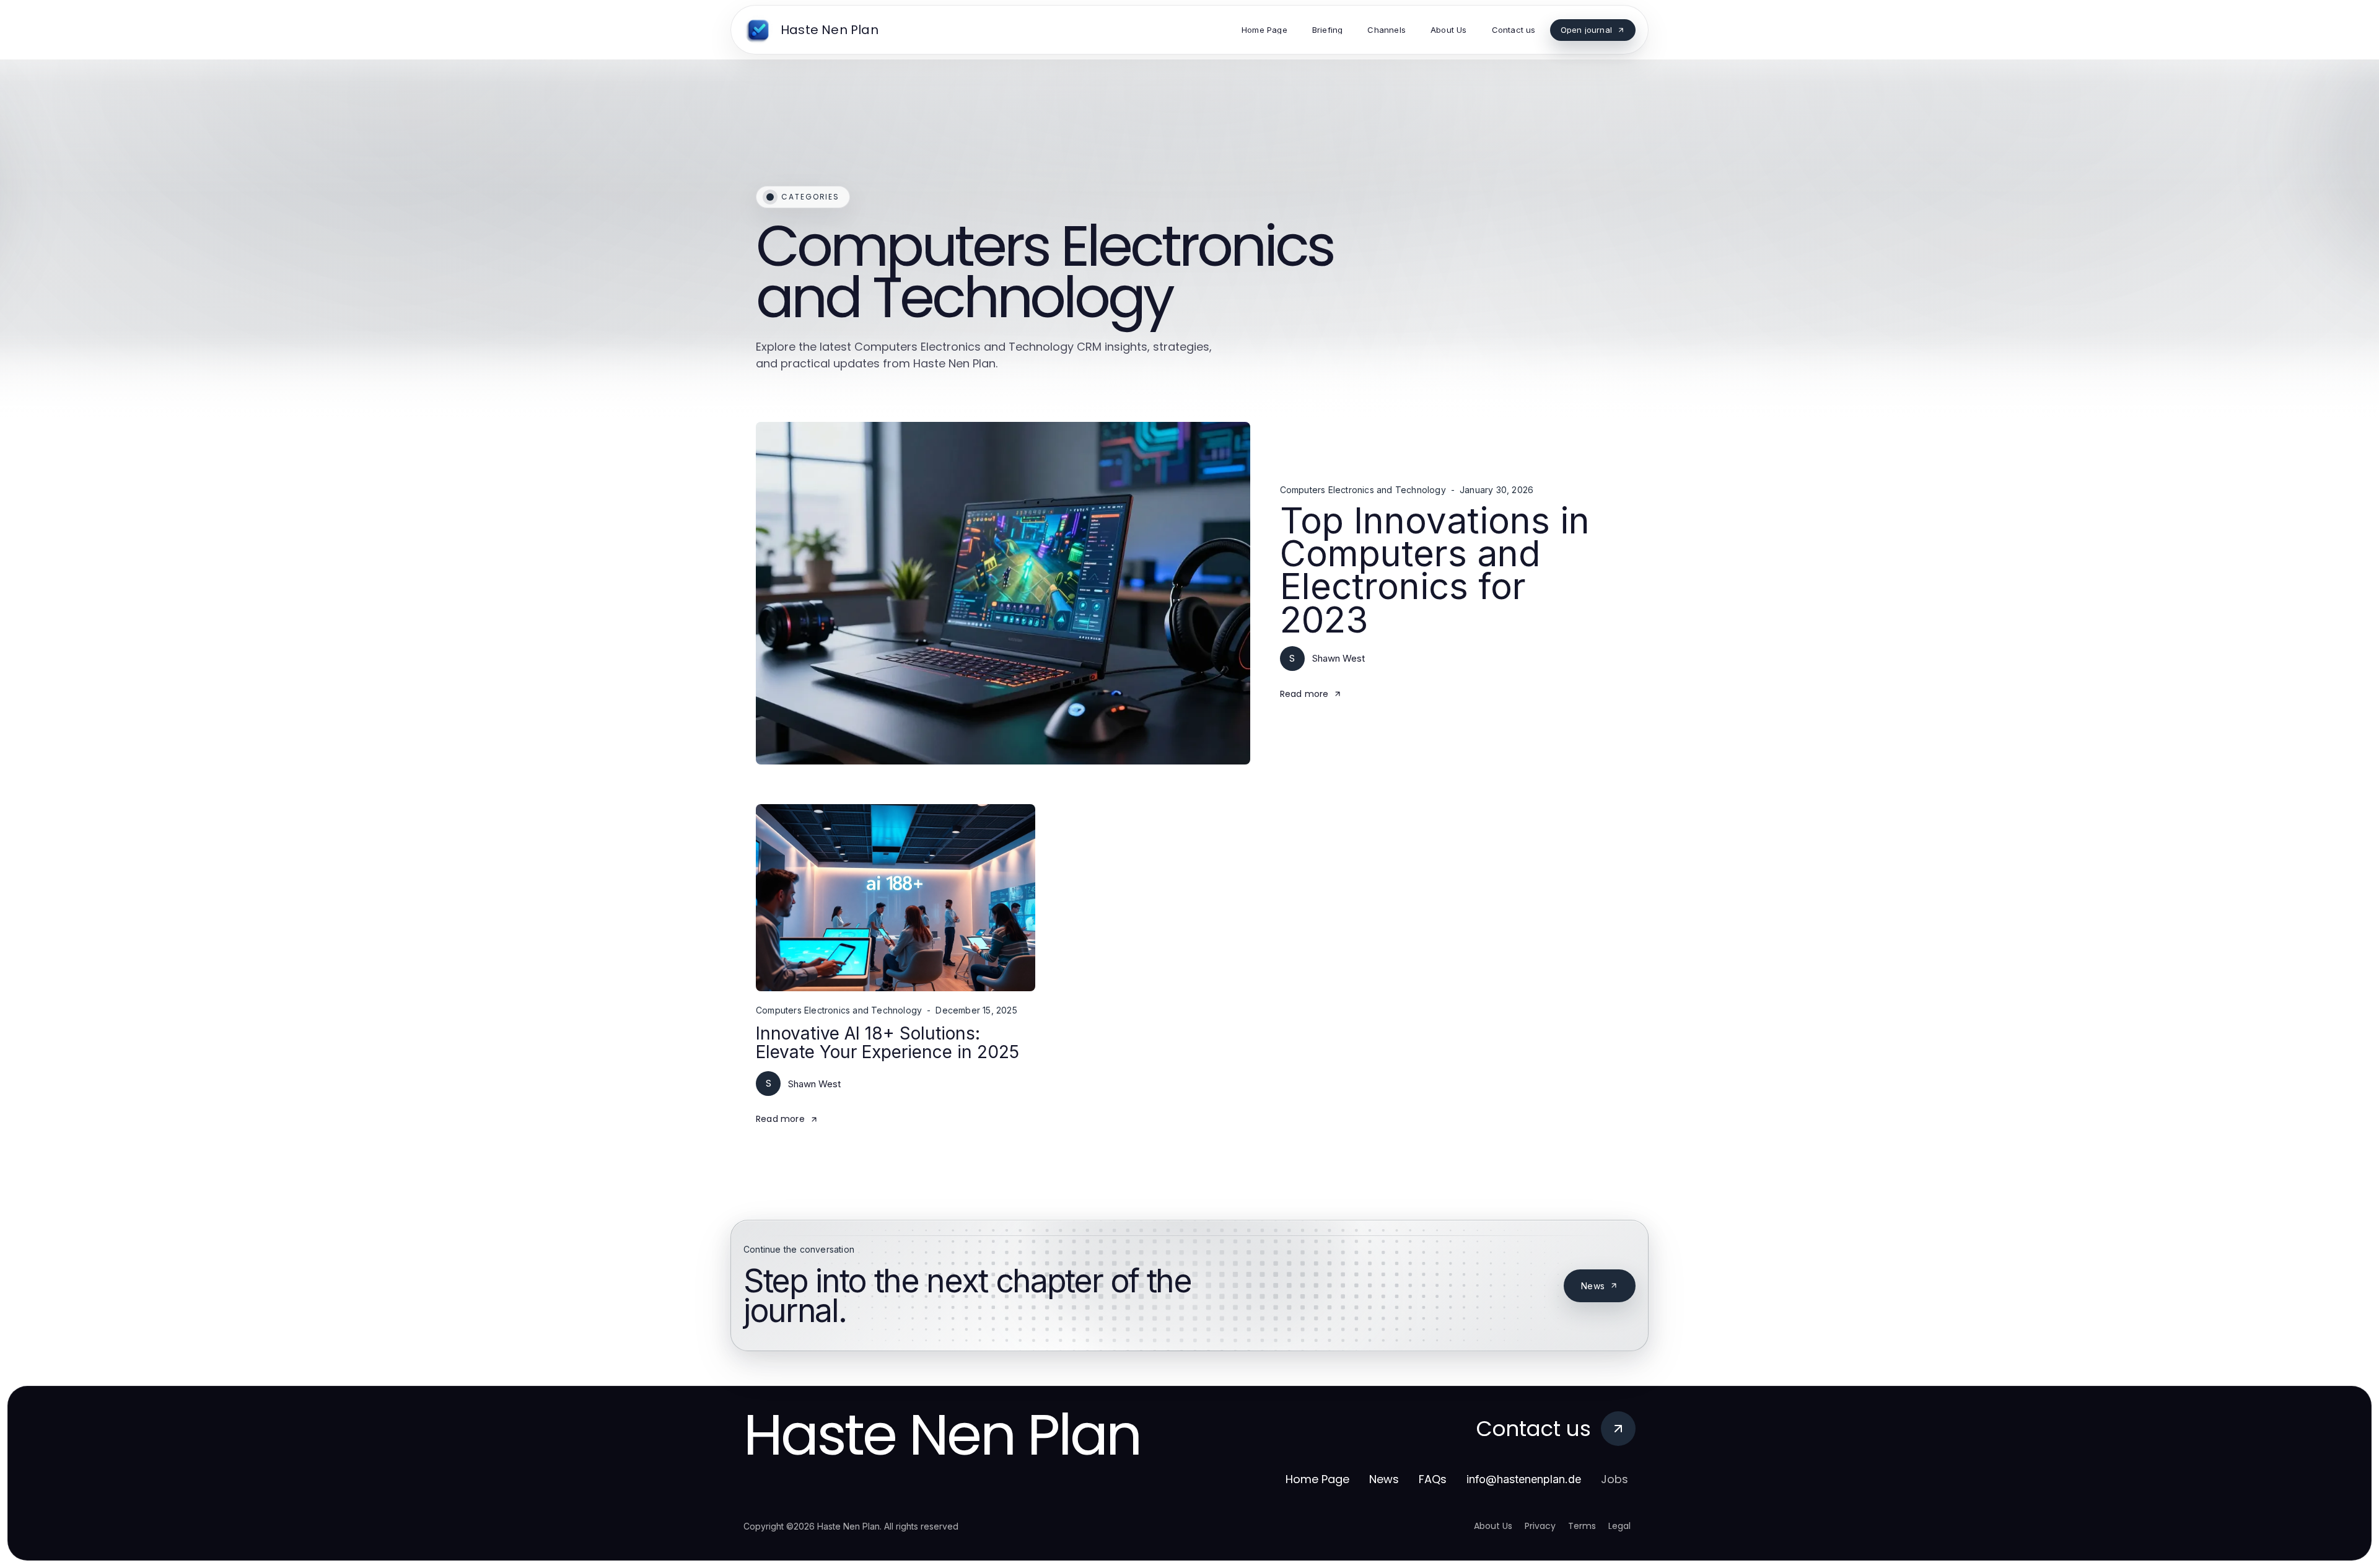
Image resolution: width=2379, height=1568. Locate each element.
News (1593, 1286)
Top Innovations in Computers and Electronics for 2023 (1435, 570)
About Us (1493, 1526)
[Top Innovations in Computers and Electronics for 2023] (1003, 593)
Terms (1582, 1526)
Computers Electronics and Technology (1363, 490)
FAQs (1433, 1479)
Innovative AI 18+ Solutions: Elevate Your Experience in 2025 (887, 1042)
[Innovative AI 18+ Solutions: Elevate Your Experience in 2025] (896, 898)
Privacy (1540, 1526)
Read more (1304, 694)
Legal (1619, 1526)
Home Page (1317, 1479)
